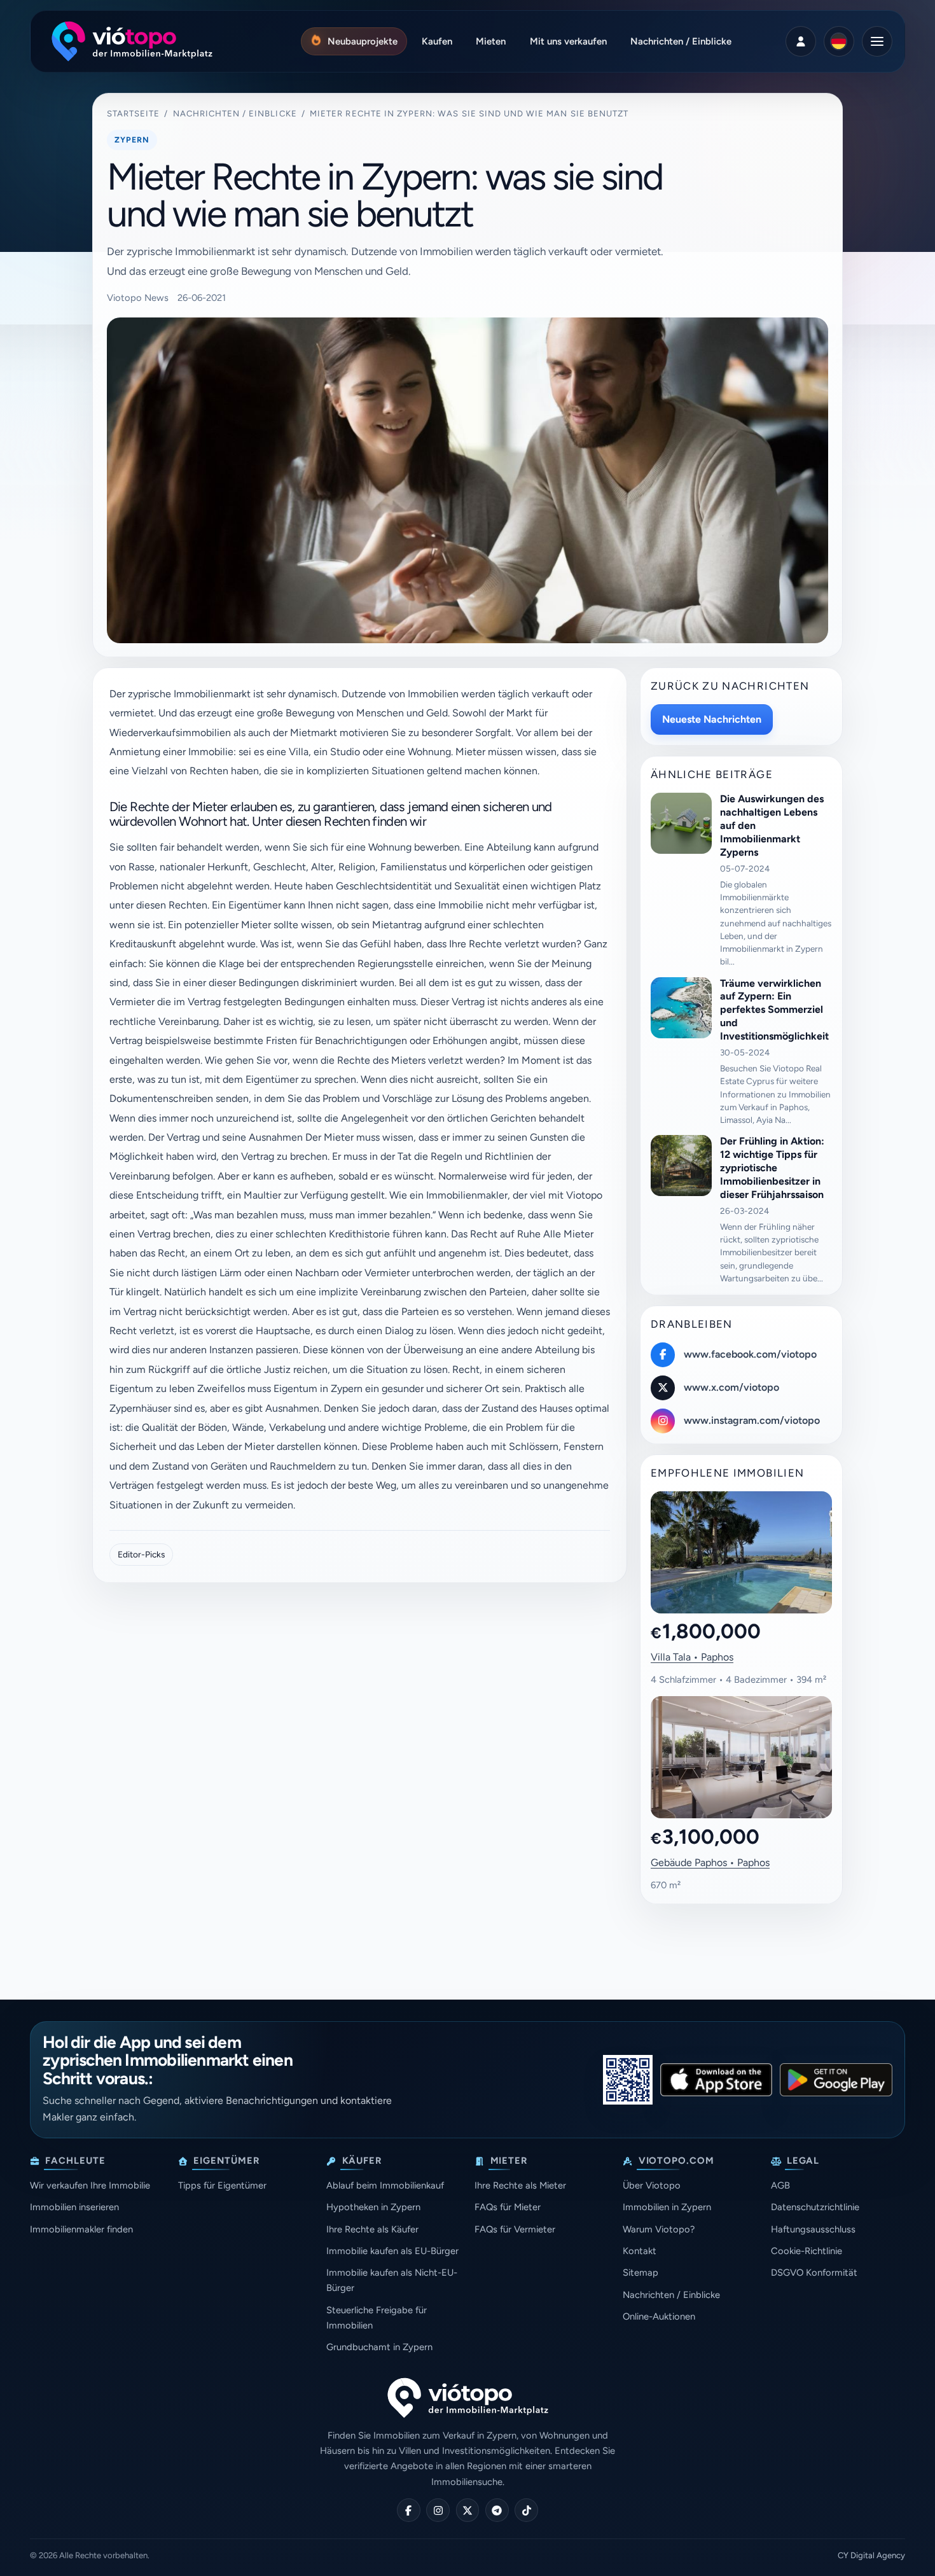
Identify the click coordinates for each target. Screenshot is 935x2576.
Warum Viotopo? (659, 2229)
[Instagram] (438, 2510)
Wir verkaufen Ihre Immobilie (90, 2185)
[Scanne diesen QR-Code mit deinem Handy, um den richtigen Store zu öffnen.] (628, 2080)
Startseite (134, 114)
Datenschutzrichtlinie (815, 2207)
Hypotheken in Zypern (373, 2207)
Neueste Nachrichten (712, 719)
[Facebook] (409, 2510)
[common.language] (839, 41)
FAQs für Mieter (508, 2207)
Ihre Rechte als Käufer (372, 2229)
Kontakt (640, 2251)
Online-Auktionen (659, 2316)
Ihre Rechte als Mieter (520, 2185)
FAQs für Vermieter (515, 2229)
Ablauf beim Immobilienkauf (385, 2185)
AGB (780, 2185)
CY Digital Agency (871, 2555)
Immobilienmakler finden (81, 2229)
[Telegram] (497, 2510)
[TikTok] (526, 2510)
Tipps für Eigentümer (222, 2185)
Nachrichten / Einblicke (235, 114)
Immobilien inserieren (74, 2207)
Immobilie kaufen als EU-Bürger (392, 2251)
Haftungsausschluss (813, 2229)
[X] (468, 2510)
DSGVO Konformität (814, 2273)
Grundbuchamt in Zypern (379, 2347)
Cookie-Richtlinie (807, 2251)
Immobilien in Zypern (667, 2207)
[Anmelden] (801, 41)
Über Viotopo (652, 2185)
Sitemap (641, 2273)
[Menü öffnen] (877, 41)
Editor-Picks (141, 1554)
